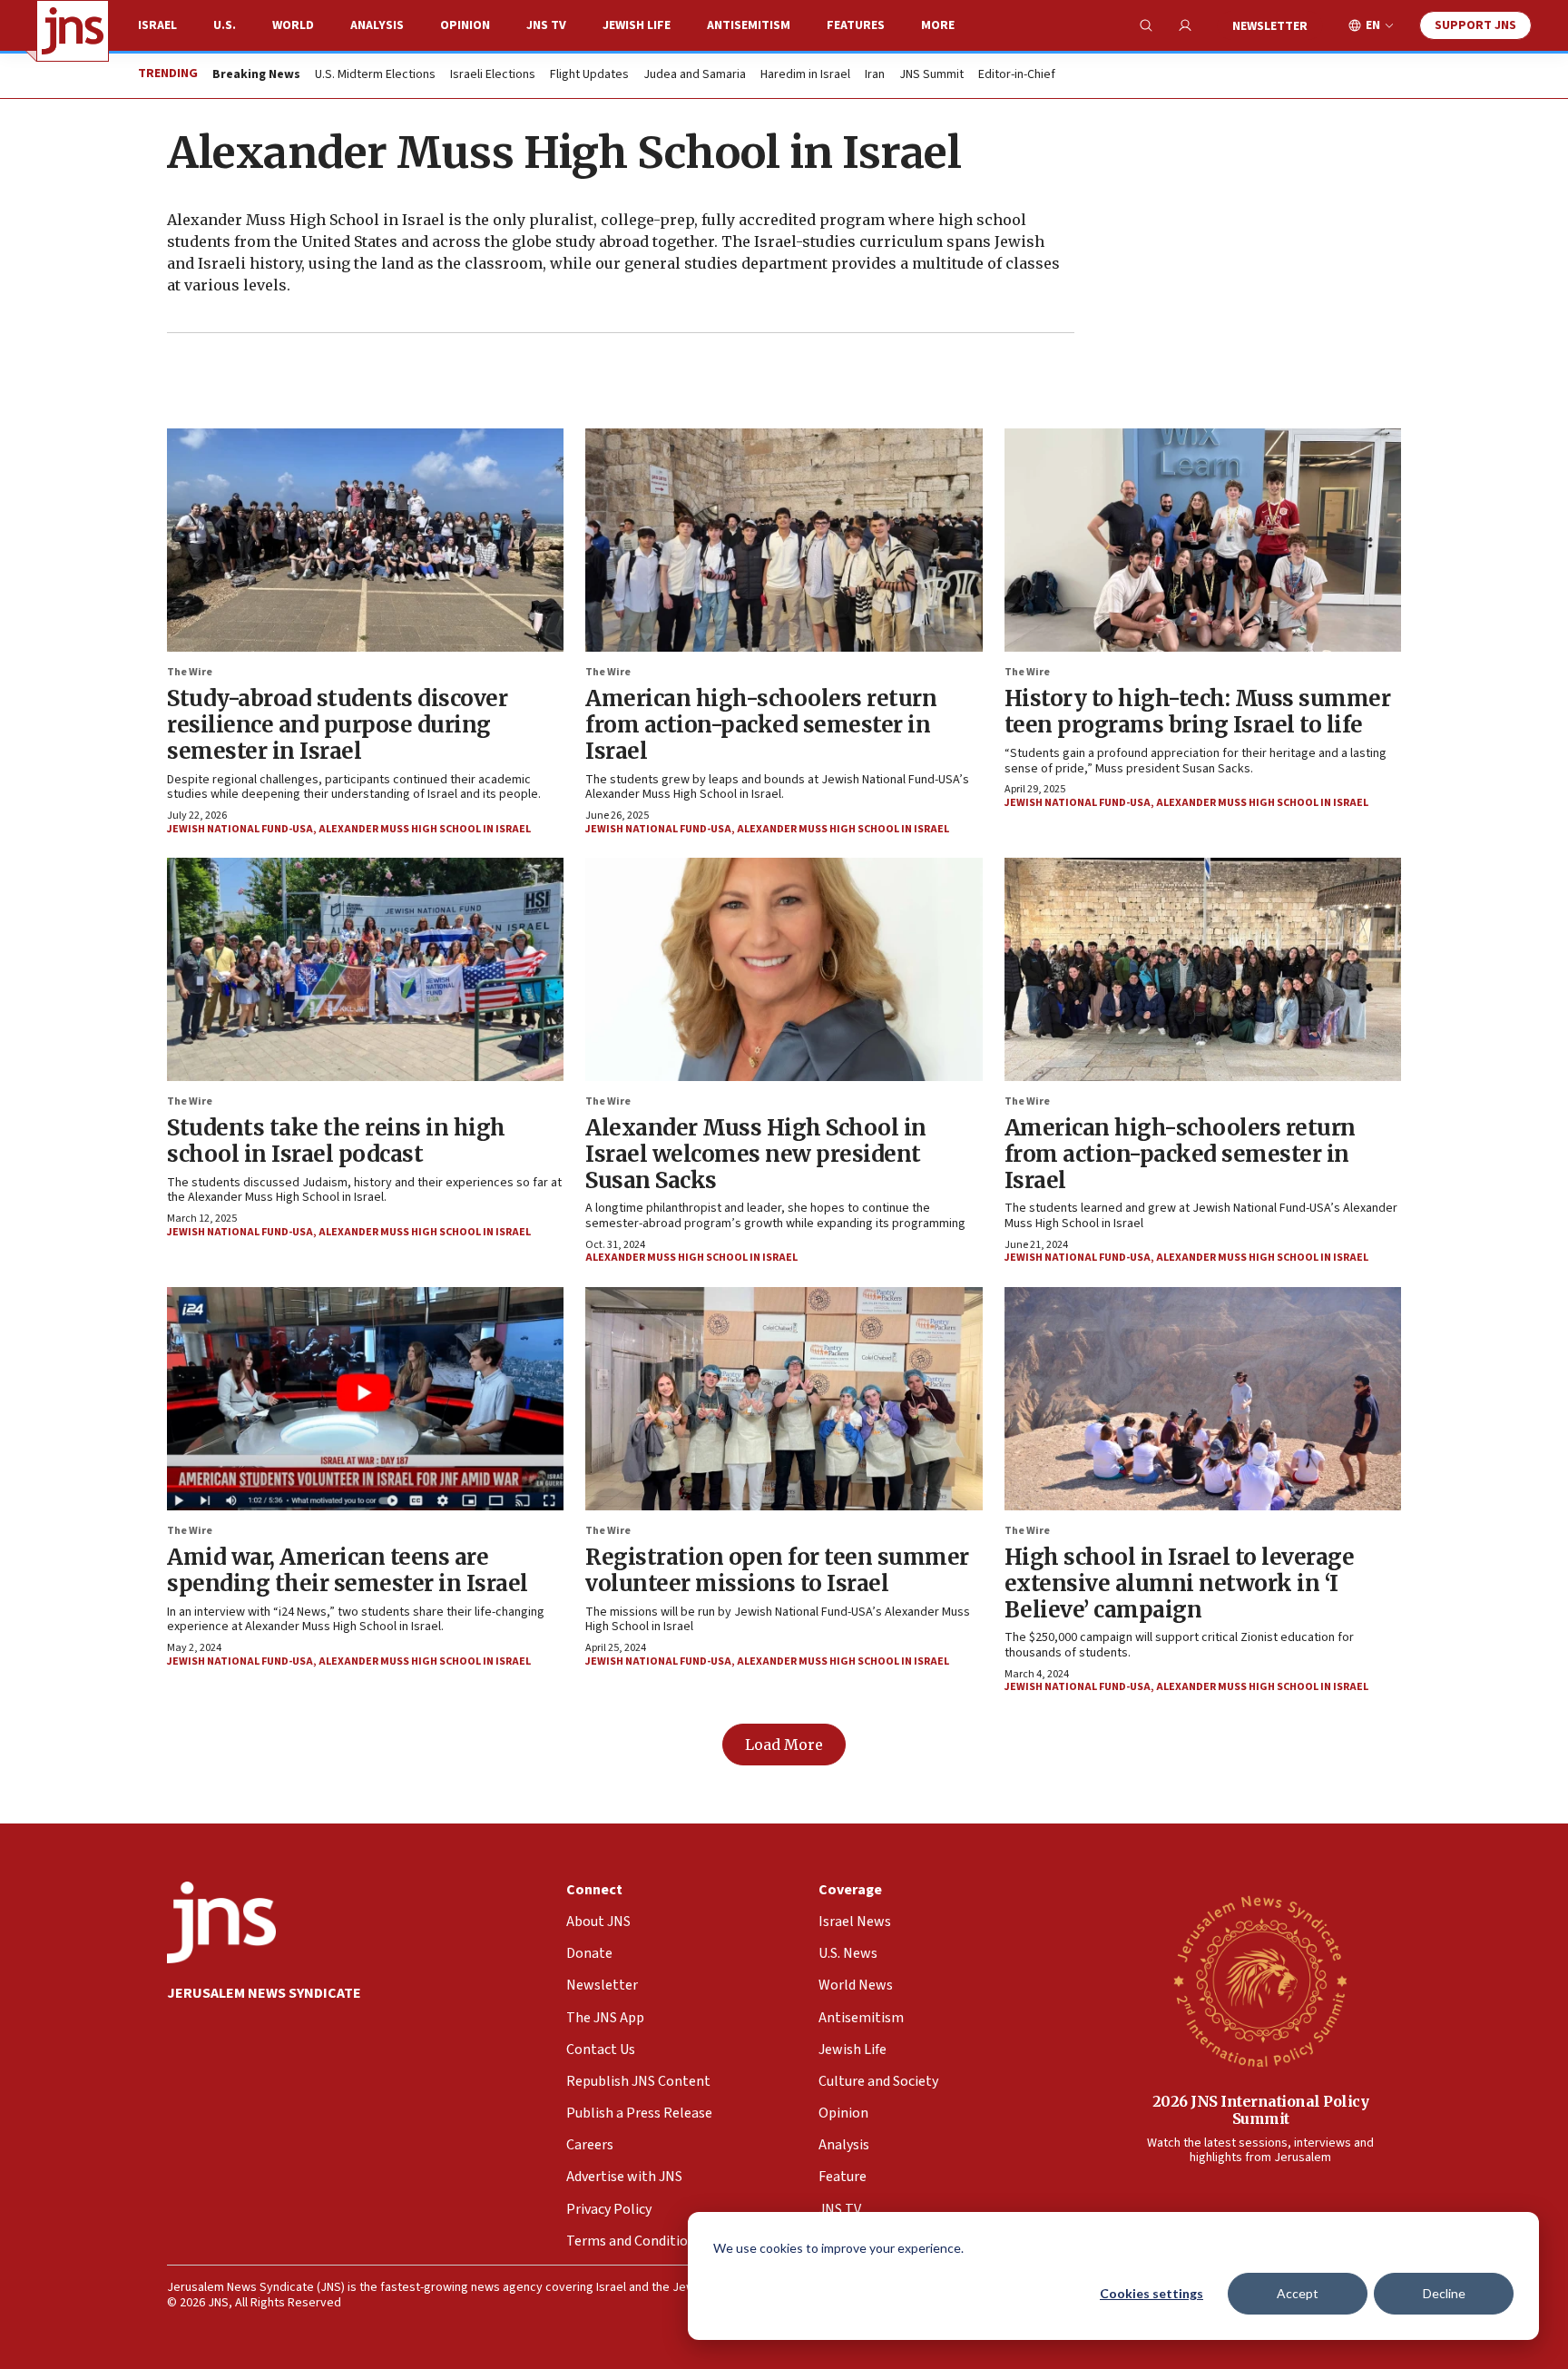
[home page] (73, 31)
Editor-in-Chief (1017, 75)
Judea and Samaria (695, 75)
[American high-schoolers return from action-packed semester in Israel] (784, 540)
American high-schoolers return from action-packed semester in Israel (761, 725)
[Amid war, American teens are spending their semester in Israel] (365, 1399)
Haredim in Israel (805, 75)
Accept (1298, 2293)
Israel (157, 25)
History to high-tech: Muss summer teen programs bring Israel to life (1198, 712)
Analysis (377, 25)
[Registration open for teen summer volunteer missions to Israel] (784, 1399)
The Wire (190, 672)
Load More (784, 1745)
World (293, 25)
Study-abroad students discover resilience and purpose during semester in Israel (337, 725)
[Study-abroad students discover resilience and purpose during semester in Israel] (365, 540)
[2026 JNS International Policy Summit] (1260, 1981)
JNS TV (546, 25)
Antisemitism (749, 25)
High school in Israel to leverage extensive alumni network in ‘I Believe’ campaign (1180, 1583)
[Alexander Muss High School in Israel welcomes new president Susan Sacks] (784, 969)
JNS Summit (931, 75)
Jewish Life (637, 25)
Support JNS (1475, 25)
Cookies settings (1151, 2293)
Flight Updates (589, 75)
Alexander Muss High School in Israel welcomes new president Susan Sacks (756, 1154)
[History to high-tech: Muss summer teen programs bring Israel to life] (1203, 540)
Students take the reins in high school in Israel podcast (336, 1141)
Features (856, 25)
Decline (1444, 2293)
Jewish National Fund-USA (240, 829)
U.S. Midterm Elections (375, 75)
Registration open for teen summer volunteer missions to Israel (777, 1570)
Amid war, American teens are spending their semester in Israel (348, 1570)
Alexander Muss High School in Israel (425, 829)
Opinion (465, 25)
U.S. (225, 25)
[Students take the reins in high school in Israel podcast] (365, 969)
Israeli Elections (493, 75)
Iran (875, 75)
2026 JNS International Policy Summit (1261, 2110)
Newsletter (1270, 26)
